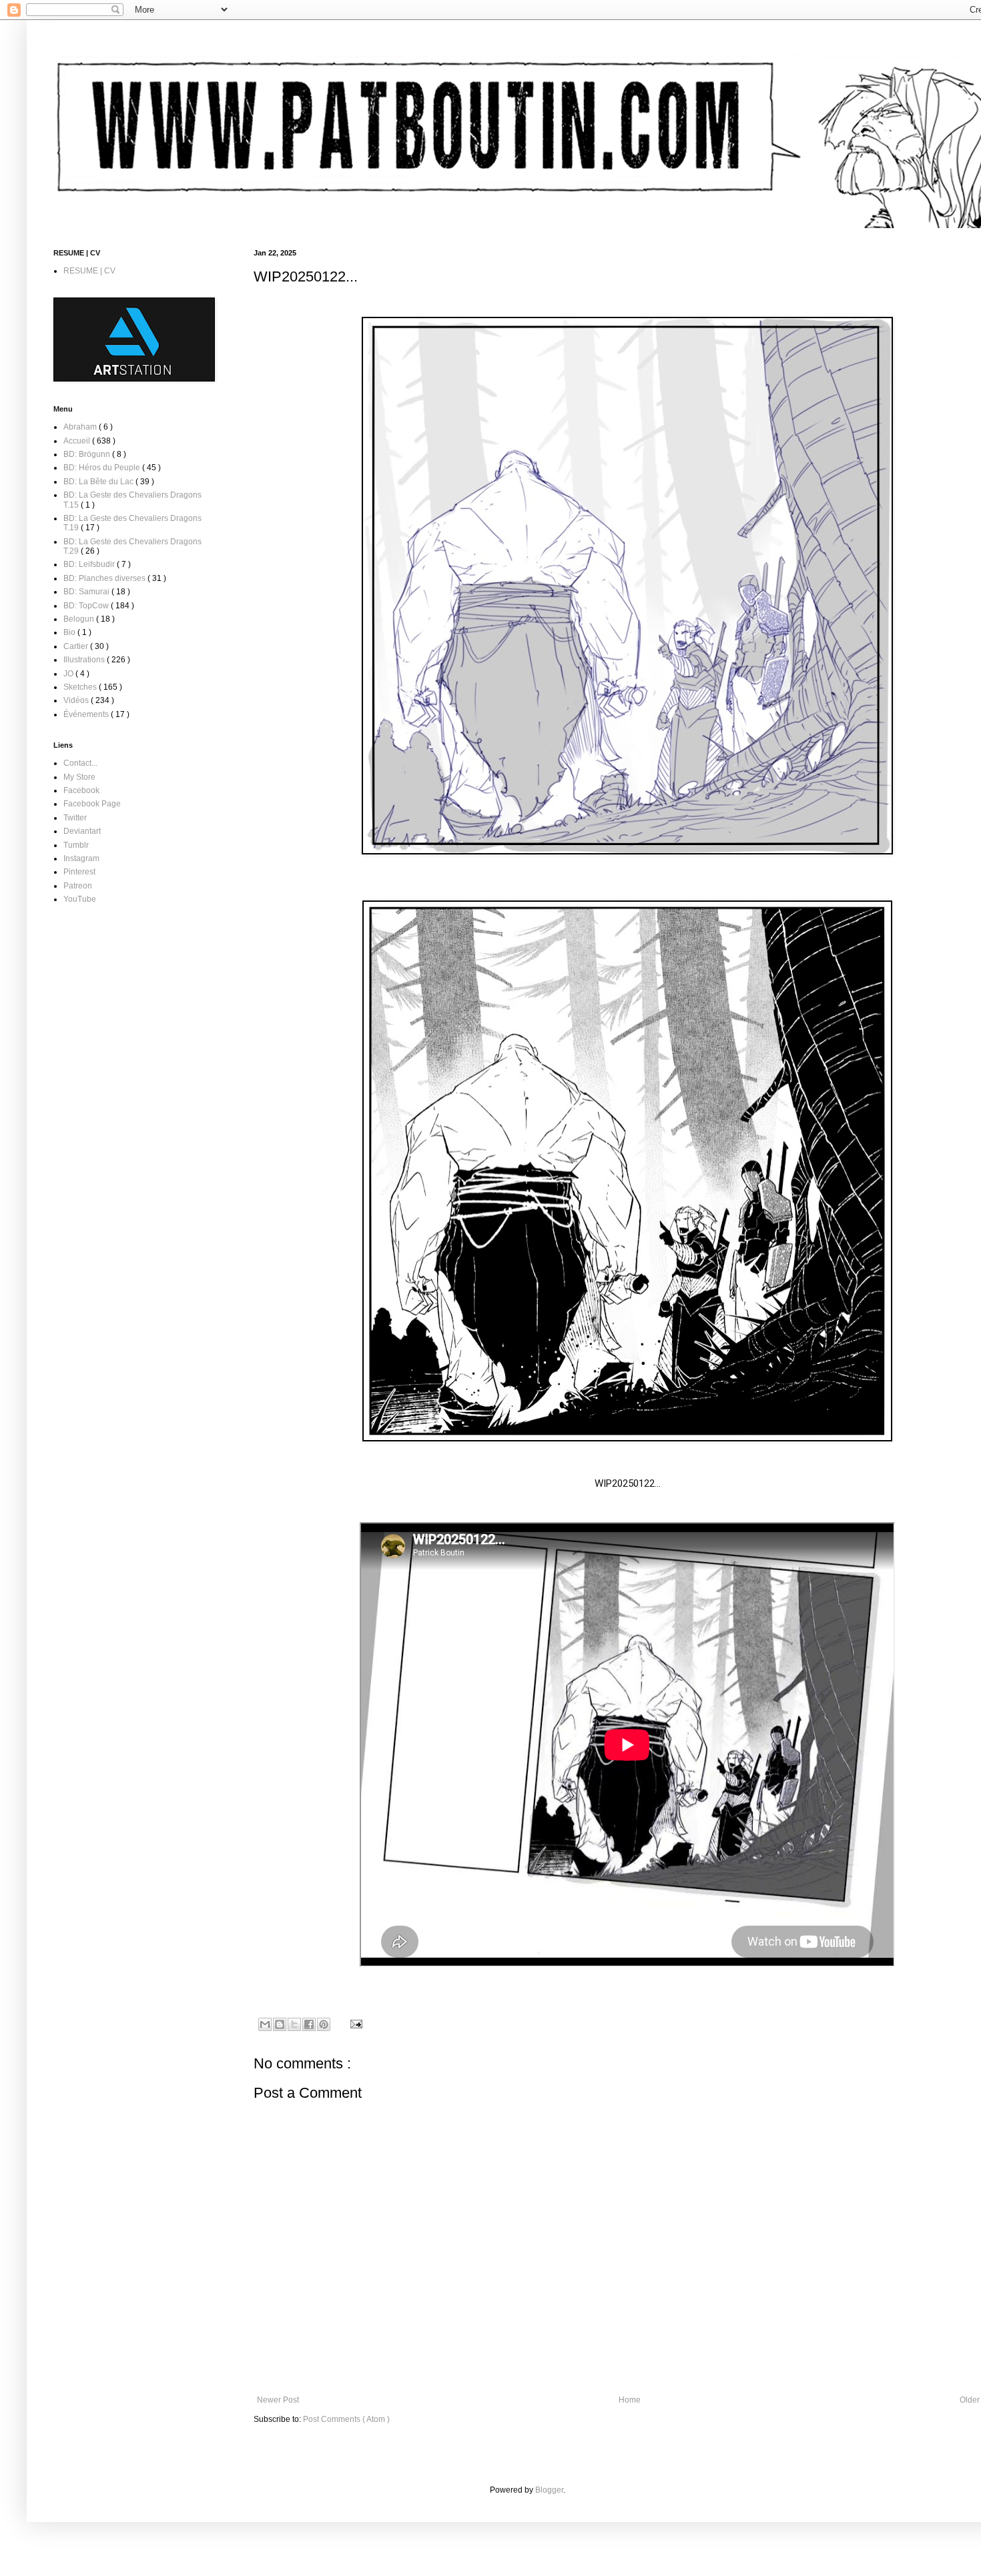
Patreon (78, 886)
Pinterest (79, 872)
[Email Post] (355, 2024)
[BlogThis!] (280, 2024)
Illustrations (85, 660)
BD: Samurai (87, 592)
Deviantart (82, 831)
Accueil (78, 441)
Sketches (81, 687)
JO (69, 674)
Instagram (81, 858)
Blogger (549, 2490)
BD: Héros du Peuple (103, 468)
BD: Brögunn (88, 454)
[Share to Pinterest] (324, 2024)
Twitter (75, 818)
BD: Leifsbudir (90, 564)
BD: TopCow (87, 606)
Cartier (77, 646)
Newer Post (278, 2400)
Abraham (81, 427)
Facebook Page (92, 804)
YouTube (80, 899)
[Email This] (265, 2024)
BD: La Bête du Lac (99, 482)
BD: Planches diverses (105, 578)
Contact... (80, 763)
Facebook (81, 790)
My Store (79, 777)
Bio (70, 632)
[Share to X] (294, 2024)
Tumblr (76, 845)
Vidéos (77, 700)
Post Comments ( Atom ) (346, 2419)
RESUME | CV (89, 271)
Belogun (80, 619)
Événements (87, 714)
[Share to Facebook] (309, 2024)
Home (630, 2400)
